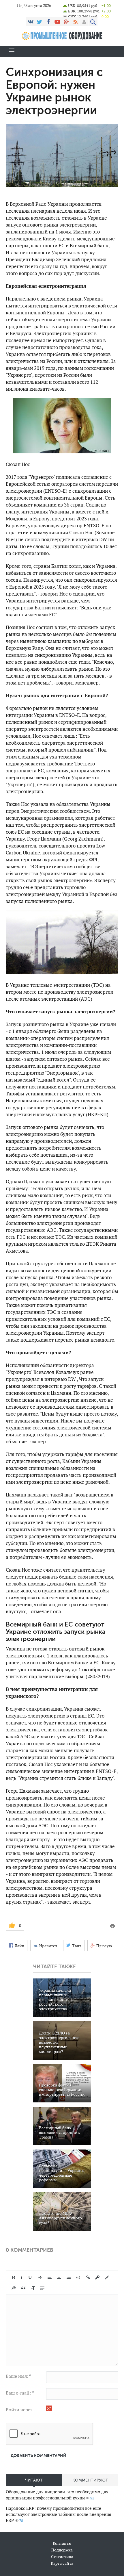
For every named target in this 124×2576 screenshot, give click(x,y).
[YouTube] (57, 22)
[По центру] (59, 2278)
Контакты (62, 2543)
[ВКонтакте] (31, 22)
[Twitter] (40, 22)
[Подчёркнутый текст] (30, 2278)
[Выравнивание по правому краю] (69, 2278)
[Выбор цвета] (107, 2278)
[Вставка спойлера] (42, 2288)
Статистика (62, 2557)
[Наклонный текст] (22, 2278)
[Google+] (66, 22)
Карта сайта (62, 2563)
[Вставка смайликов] (78, 2278)
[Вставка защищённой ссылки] (97, 2278)
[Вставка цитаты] (23, 2288)
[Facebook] (48, 22)
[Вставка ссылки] (88, 2278)
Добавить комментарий (38, 2456)
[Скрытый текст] (14, 2288)
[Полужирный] (13, 2278)
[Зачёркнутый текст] (40, 2278)
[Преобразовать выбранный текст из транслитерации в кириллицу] (33, 2288)
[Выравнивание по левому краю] (50, 2278)
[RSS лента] (75, 22)
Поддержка (62, 2550)
